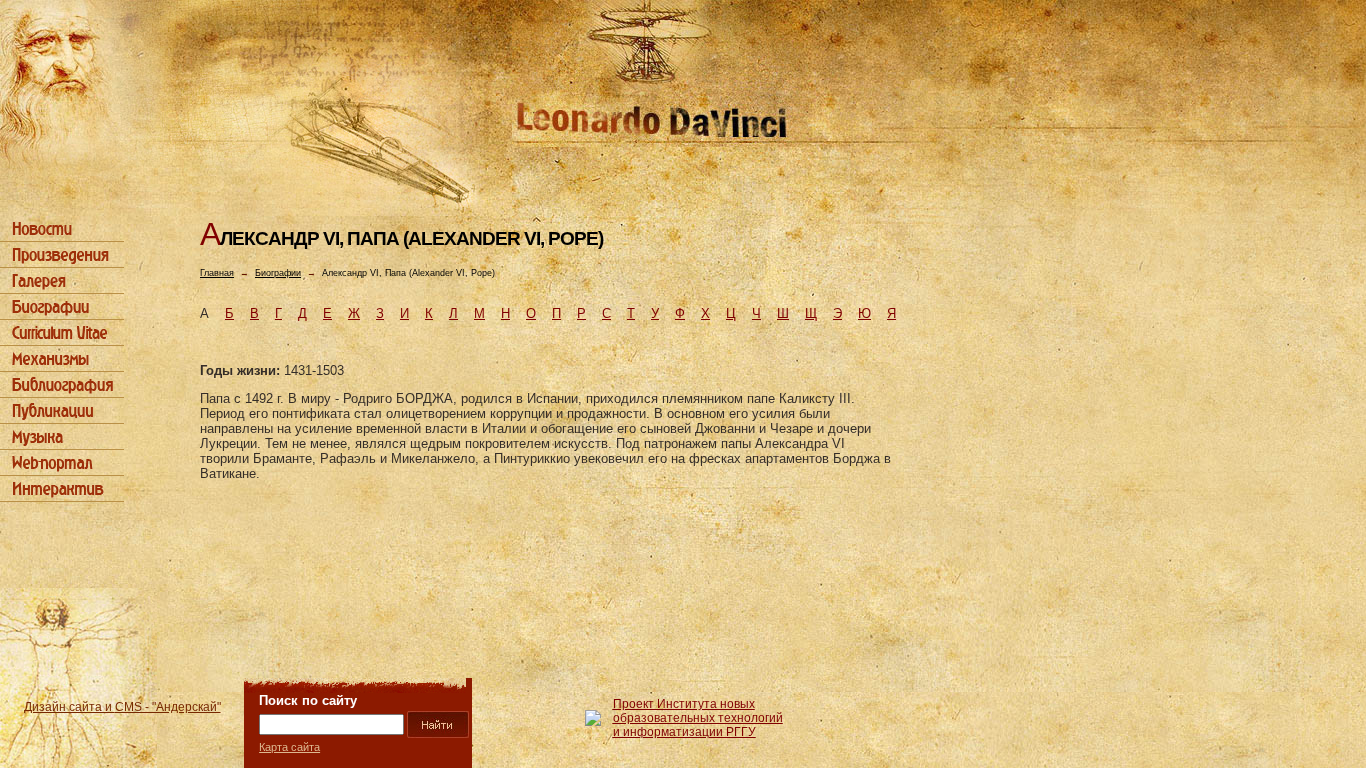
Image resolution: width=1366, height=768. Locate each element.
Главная (217, 273)
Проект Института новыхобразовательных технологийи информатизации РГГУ (698, 718)
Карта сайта (289, 747)
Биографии (278, 273)
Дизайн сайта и (122, 707)
